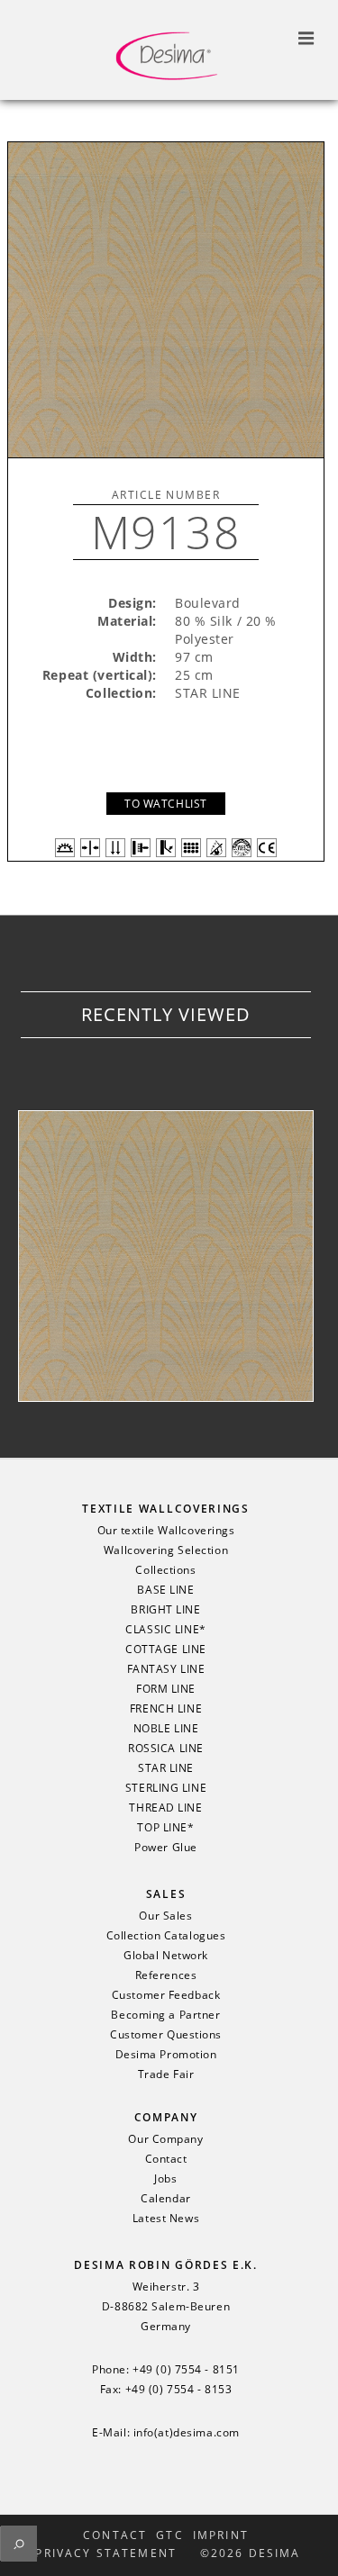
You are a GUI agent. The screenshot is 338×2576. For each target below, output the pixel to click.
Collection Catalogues (166, 1936)
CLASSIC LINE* (165, 1630)
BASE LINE (165, 1590)
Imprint (221, 2535)
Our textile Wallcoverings (166, 1531)
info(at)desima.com (187, 2433)
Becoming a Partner (165, 2015)
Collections (165, 1570)
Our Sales (165, 1916)
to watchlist (166, 804)
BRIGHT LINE (165, 1610)
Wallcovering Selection (166, 1550)
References (166, 1975)
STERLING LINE (166, 1788)
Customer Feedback (166, 1995)
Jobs (165, 2179)
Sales (166, 1894)
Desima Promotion (166, 2055)
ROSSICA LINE (166, 1749)
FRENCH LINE (166, 1709)
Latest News (166, 2219)
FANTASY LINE (166, 1669)
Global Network (166, 1956)
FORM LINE (166, 1689)
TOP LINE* (165, 1828)
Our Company (165, 2139)
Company (166, 2117)
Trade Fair (166, 2074)
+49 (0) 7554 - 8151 (186, 2370)
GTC (169, 2535)
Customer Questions (166, 2035)
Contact (166, 2159)
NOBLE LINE (166, 1729)
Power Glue (166, 1848)
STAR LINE (166, 1768)
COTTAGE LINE (166, 1650)
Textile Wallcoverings (165, 1509)
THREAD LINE (165, 1808)
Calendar (165, 2199)
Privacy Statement (106, 2553)
